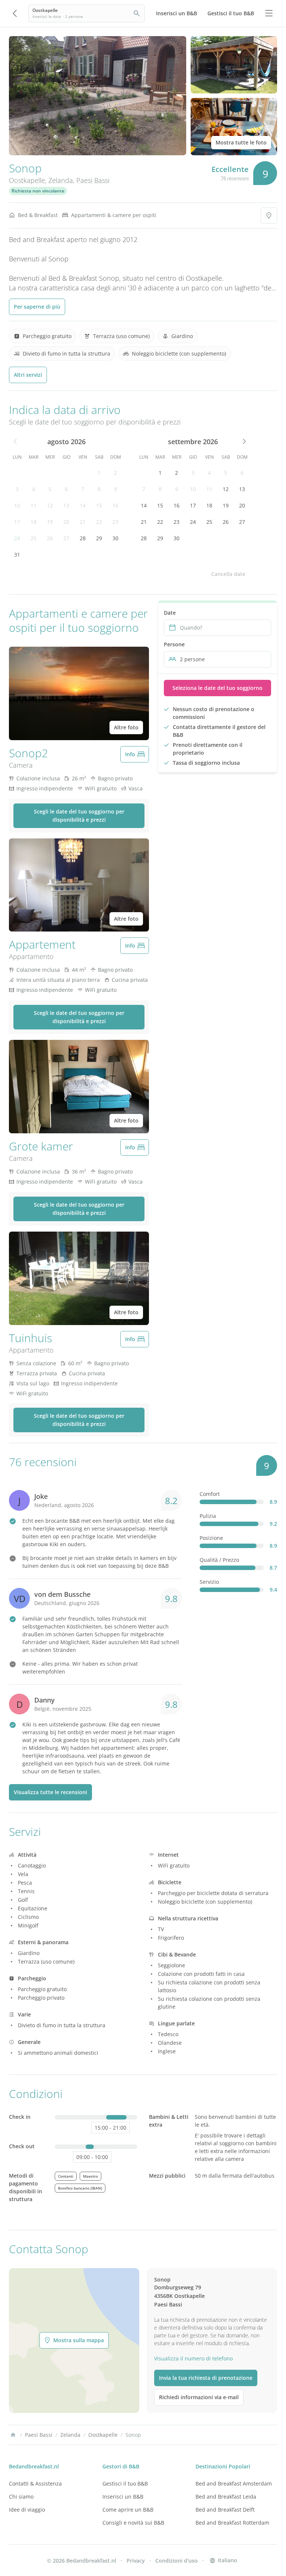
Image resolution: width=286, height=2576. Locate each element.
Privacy (136, 2561)
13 (66, 505)
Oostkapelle (27, 180)
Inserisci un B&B (123, 2497)
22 (99, 522)
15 (99, 505)
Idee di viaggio (27, 2510)
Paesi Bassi (93, 180)
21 (83, 522)
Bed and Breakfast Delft (225, 2510)
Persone (174, 644)
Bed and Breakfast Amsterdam (234, 2483)
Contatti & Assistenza (35, 2483)
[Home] (13, 2435)
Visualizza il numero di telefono (193, 2358)
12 (50, 505)
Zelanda (61, 180)
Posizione (211, 1538)
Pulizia (208, 1516)
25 (34, 538)
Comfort (210, 1494)
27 (66, 538)
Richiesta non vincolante (38, 191)
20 (66, 522)
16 (115, 505)
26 (50, 538)
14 (83, 505)
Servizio (209, 1582)
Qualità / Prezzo (219, 1560)
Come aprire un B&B (128, 2510)
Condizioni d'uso (177, 2561)
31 (17, 555)
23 (115, 522)
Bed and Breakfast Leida (226, 2497)
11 (34, 505)
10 (17, 505)
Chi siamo (21, 2497)
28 (83, 538)
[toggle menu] (269, 13)
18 (34, 522)
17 (17, 522)
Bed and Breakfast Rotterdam (232, 2523)
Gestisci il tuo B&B (125, 2483)
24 (17, 538)
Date (170, 613)
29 (99, 538)
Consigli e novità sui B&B (133, 2523)
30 (115, 538)
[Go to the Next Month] (244, 442)
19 (50, 522)
